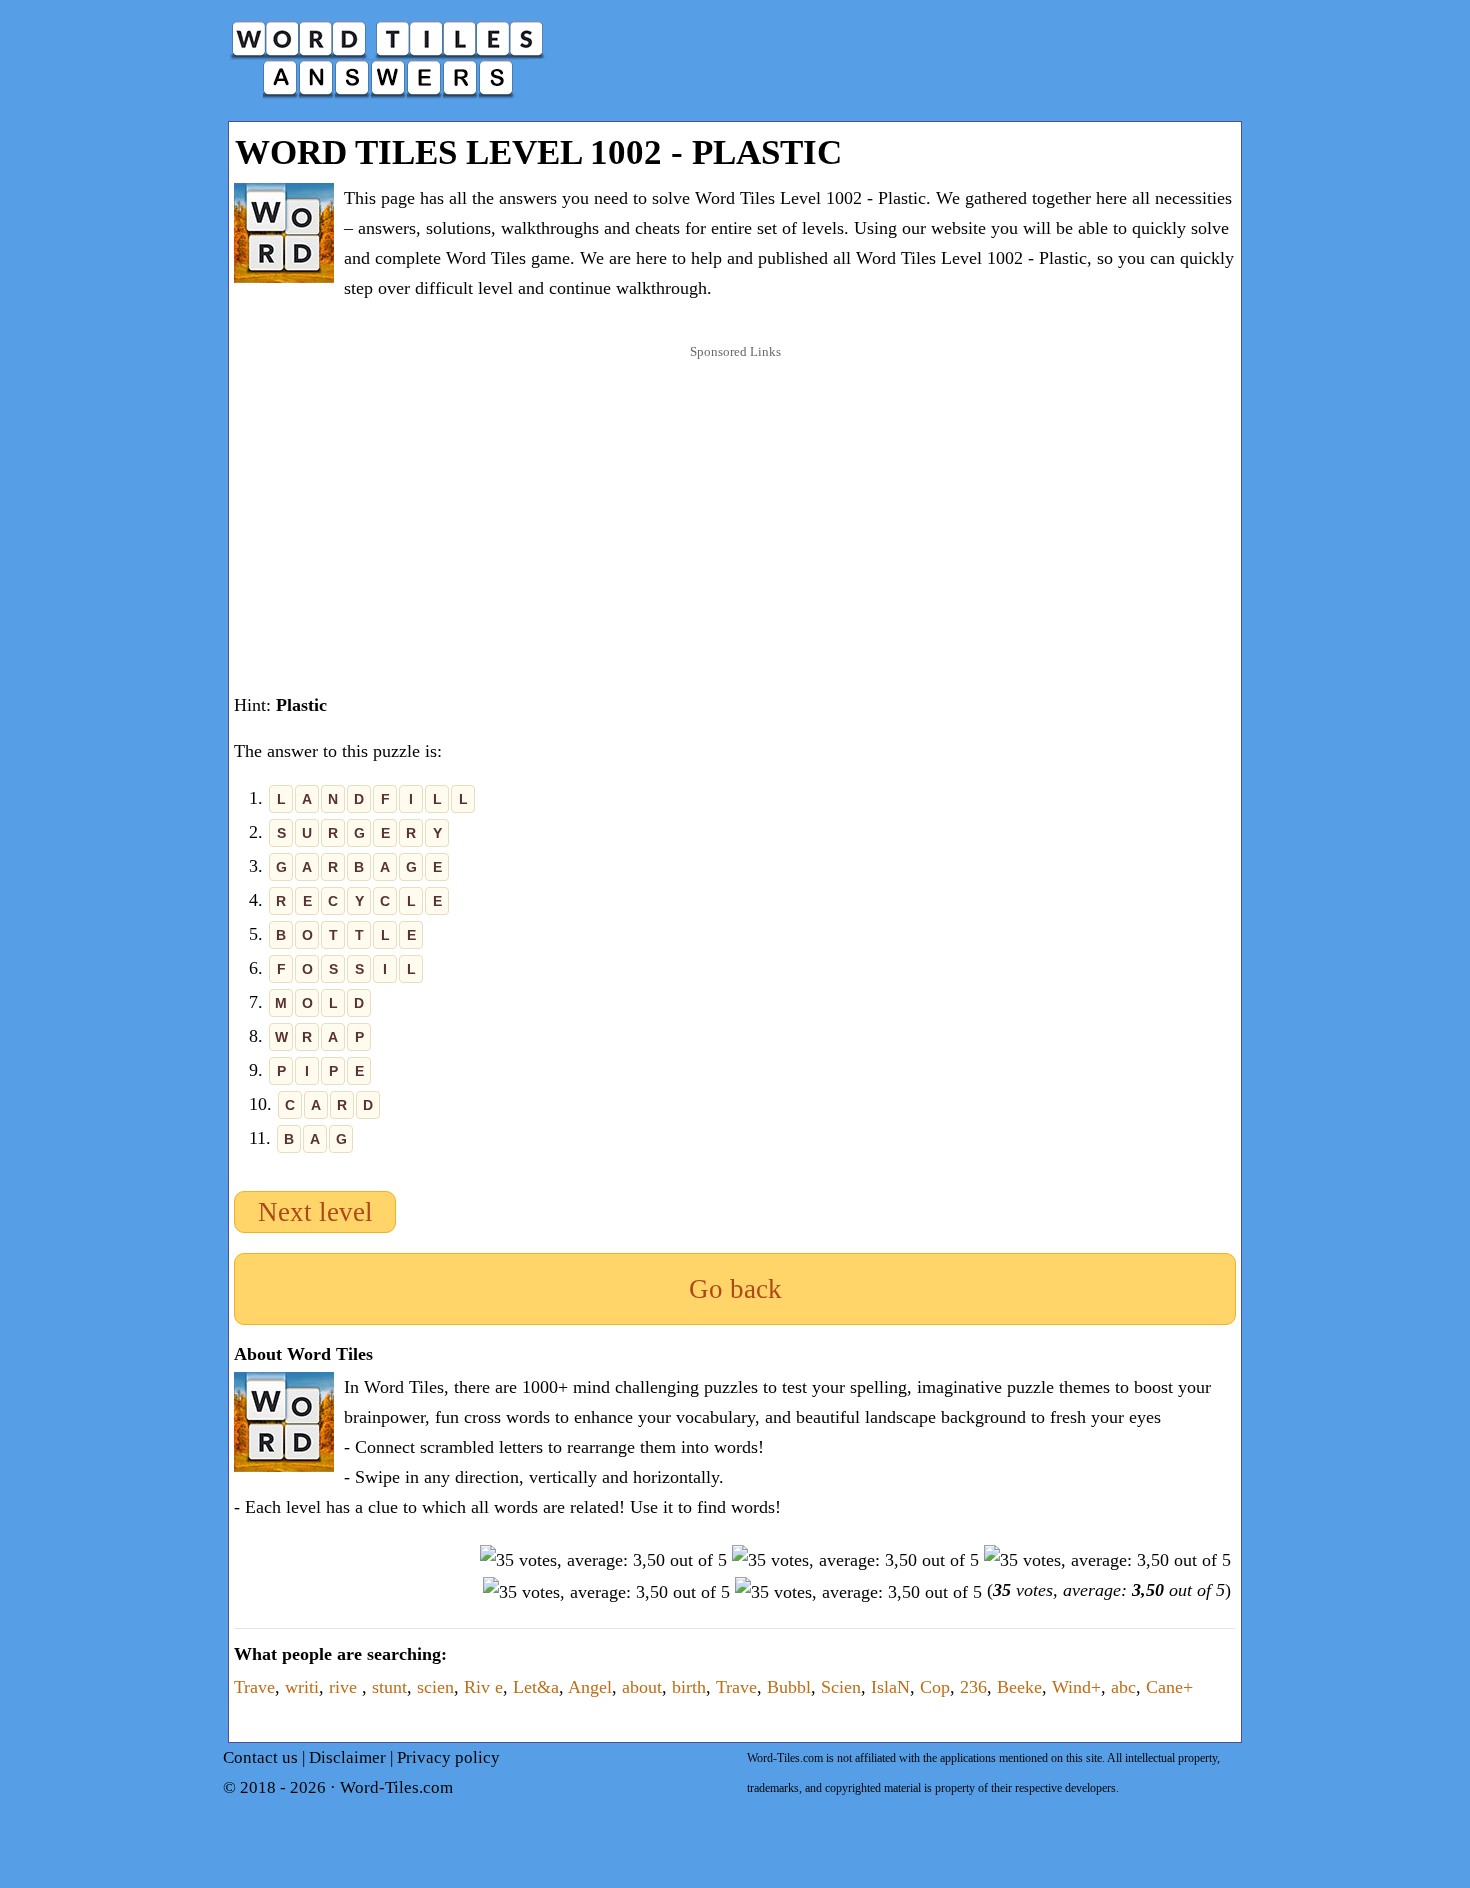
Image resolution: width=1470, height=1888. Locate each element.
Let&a (536, 1687)
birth (689, 1687)
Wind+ (1076, 1687)
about (642, 1687)
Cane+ (1169, 1687)
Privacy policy (448, 1757)
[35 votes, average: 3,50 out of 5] (603, 1560)
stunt (389, 1687)
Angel (590, 1687)
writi (302, 1687)
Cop (935, 1687)
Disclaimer (347, 1757)
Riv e (483, 1687)
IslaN (890, 1687)
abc (1123, 1687)
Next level (315, 1212)
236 (973, 1687)
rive (345, 1687)
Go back (735, 1289)
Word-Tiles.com (396, 1787)
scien (435, 1687)
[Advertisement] (735, 499)
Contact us (260, 1757)
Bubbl (789, 1687)
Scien (841, 1687)
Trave (254, 1687)
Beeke (1019, 1687)
